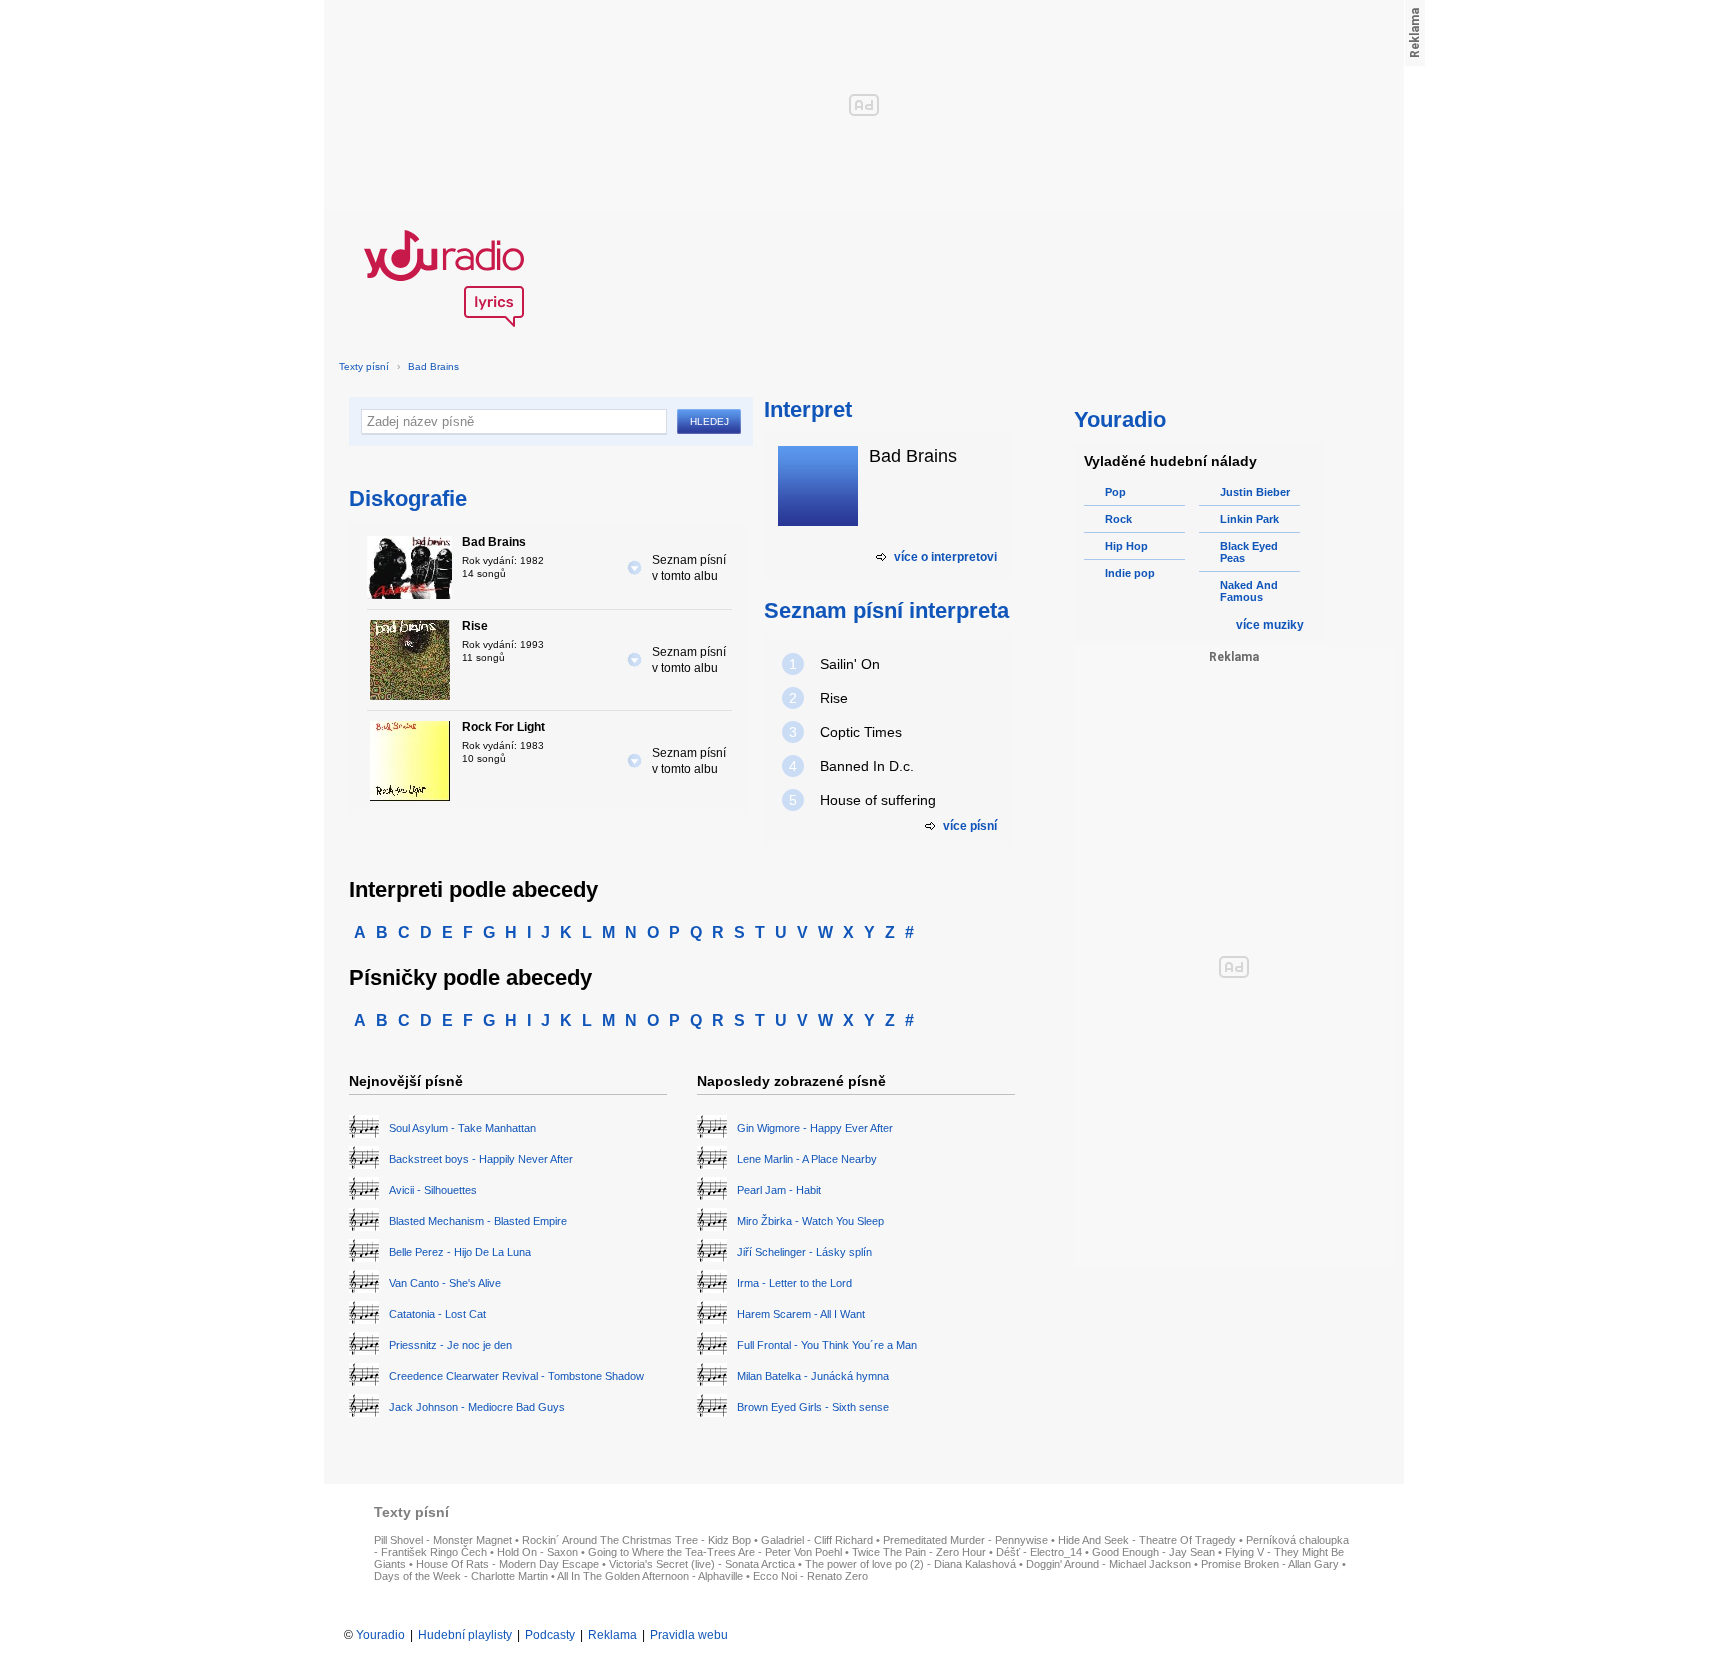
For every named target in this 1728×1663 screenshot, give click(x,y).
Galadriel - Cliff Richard (817, 1540)
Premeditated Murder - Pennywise (965, 1540)
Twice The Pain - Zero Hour (919, 1552)
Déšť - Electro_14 (1039, 1552)
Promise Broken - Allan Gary (1270, 1564)
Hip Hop (1126, 546)
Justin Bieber (1255, 492)
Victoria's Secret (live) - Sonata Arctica (702, 1564)
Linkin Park (1249, 519)
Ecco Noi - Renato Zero (810, 1576)
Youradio (380, 1635)
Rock (1118, 519)
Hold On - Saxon (537, 1552)
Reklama (612, 1635)
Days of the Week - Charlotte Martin (461, 1576)
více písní (970, 826)
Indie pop (1130, 573)
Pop (1115, 492)
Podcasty (550, 1635)
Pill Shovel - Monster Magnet (443, 1540)
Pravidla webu (689, 1635)
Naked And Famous (1249, 591)
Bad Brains (433, 366)
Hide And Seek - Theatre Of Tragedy (1147, 1540)
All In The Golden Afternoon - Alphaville (650, 1576)
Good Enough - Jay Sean (1153, 1552)
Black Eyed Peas (1249, 552)
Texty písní (364, 366)
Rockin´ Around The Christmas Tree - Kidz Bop (636, 1540)
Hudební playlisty (465, 1635)
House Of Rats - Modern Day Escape (507, 1564)
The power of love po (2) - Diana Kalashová (910, 1564)
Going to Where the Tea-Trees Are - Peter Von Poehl (715, 1552)
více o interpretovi (945, 557)
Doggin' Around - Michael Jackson (1108, 1564)
